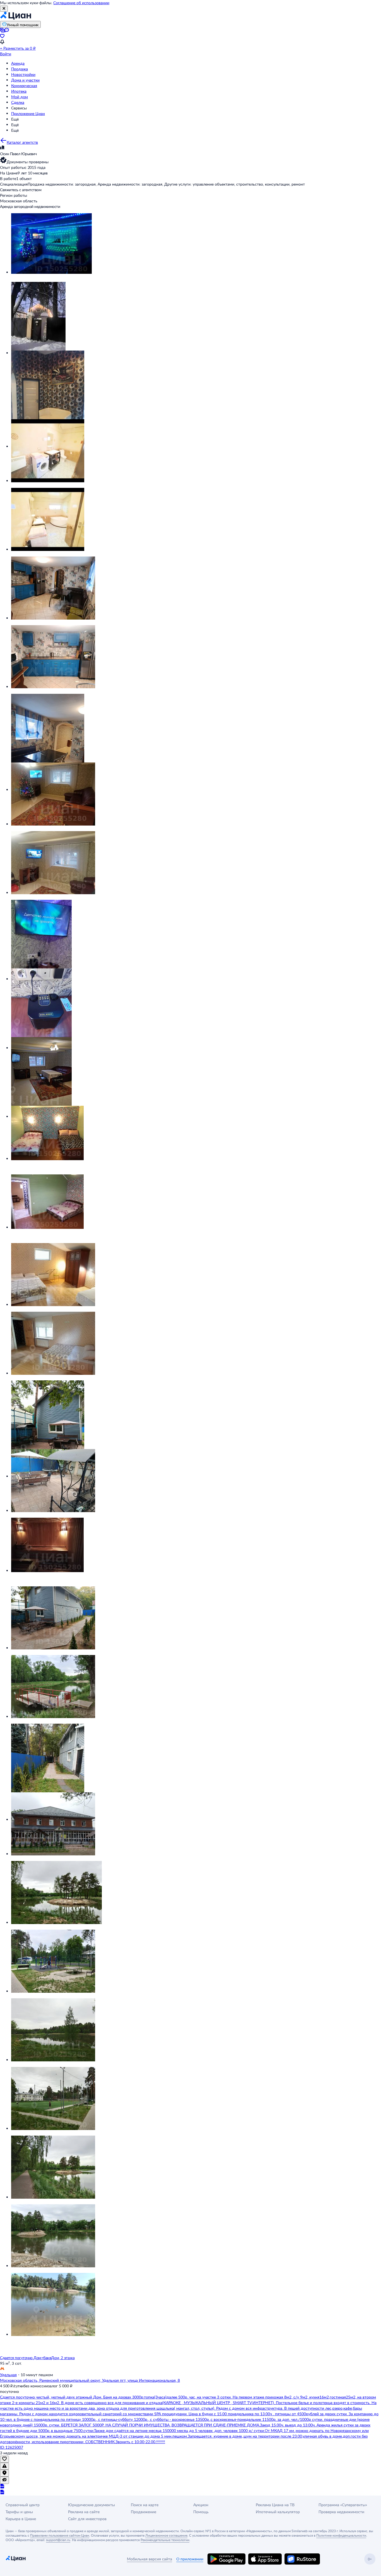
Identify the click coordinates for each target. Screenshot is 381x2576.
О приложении (190, 2559)
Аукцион (201, 2505)
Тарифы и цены (19, 2512)
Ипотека (19, 91)
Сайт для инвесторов (87, 2519)
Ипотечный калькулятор (278, 2512)
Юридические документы (91, 2505)
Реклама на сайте (84, 2512)
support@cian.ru (58, 2540)
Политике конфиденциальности (341, 2535)
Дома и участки (25, 80)
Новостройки (23, 74)
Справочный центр (23, 2505)
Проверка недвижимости (341, 2512)
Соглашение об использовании (81, 3)
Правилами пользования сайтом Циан (60, 2535)
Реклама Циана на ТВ (275, 2505)
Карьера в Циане (21, 2519)
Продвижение (144, 2512)
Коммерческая (24, 86)
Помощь (201, 2512)
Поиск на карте (145, 2505)
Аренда (18, 63)
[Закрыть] (4, 9)
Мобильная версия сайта (149, 2559)
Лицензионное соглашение (166, 2535)
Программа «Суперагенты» (343, 2505)
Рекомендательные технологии (165, 2540)
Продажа (20, 69)
